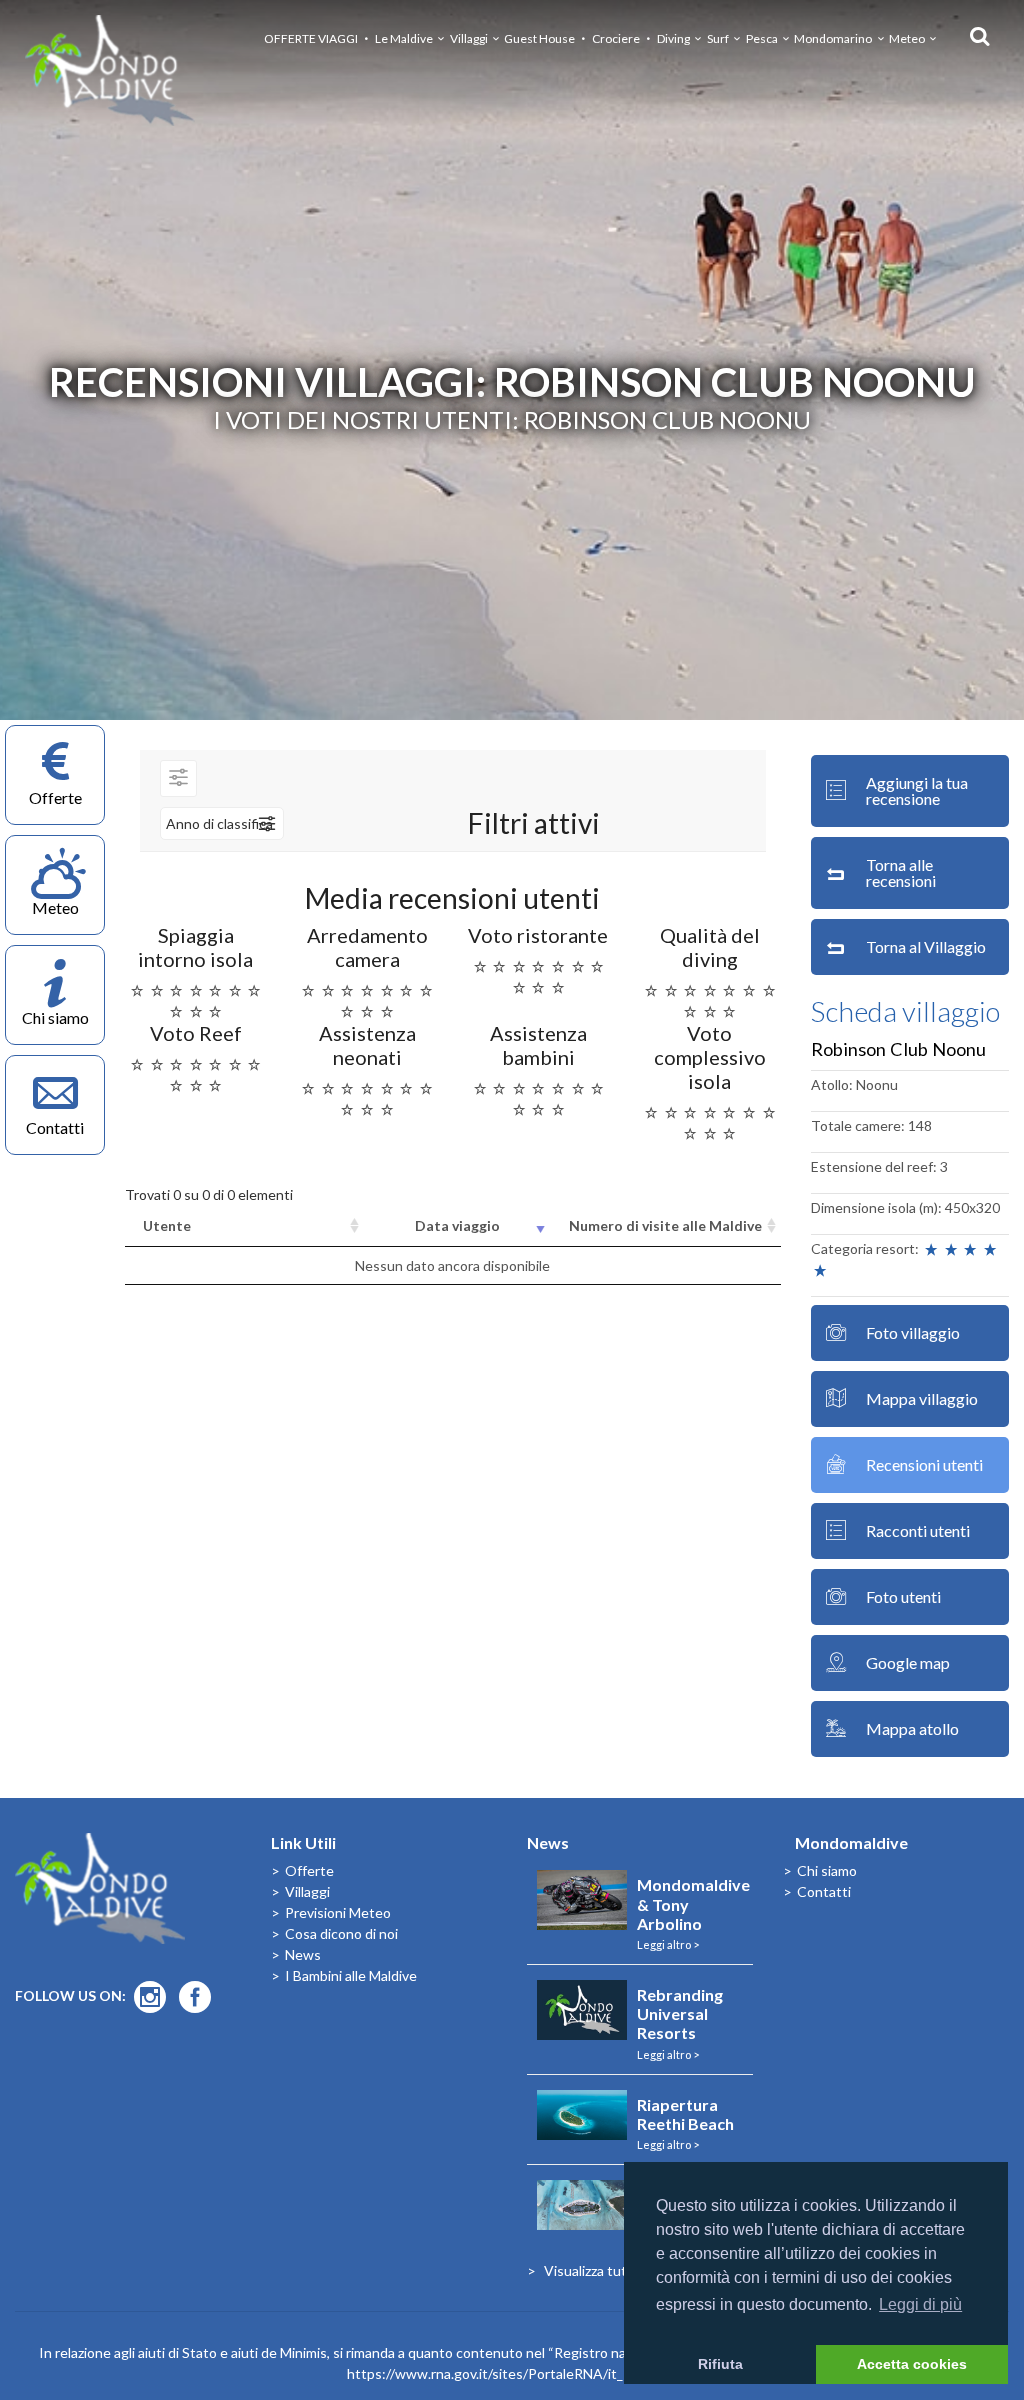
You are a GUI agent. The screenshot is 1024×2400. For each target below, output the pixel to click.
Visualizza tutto (592, 2270)
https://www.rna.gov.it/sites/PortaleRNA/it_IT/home (512, 2373)
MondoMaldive (110, 70)
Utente (167, 1225)
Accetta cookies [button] (912, 2364)
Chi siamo (827, 1870)
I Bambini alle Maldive (351, 1975)
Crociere (616, 38)
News (303, 1954)
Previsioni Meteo (338, 1912)
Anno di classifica (219, 823)
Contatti (824, 1891)
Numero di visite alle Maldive (665, 1225)
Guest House (539, 38)
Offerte (309, 1870)
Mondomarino (833, 38)
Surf (718, 38)
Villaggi (469, 38)
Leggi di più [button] (920, 2304)
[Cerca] (974, 34)
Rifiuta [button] (720, 2364)
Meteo (907, 38)
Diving (673, 38)
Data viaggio (457, 1225)
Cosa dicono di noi (341, 1933)
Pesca (762, 38)
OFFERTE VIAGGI (311, 38)
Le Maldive (404, 38)
